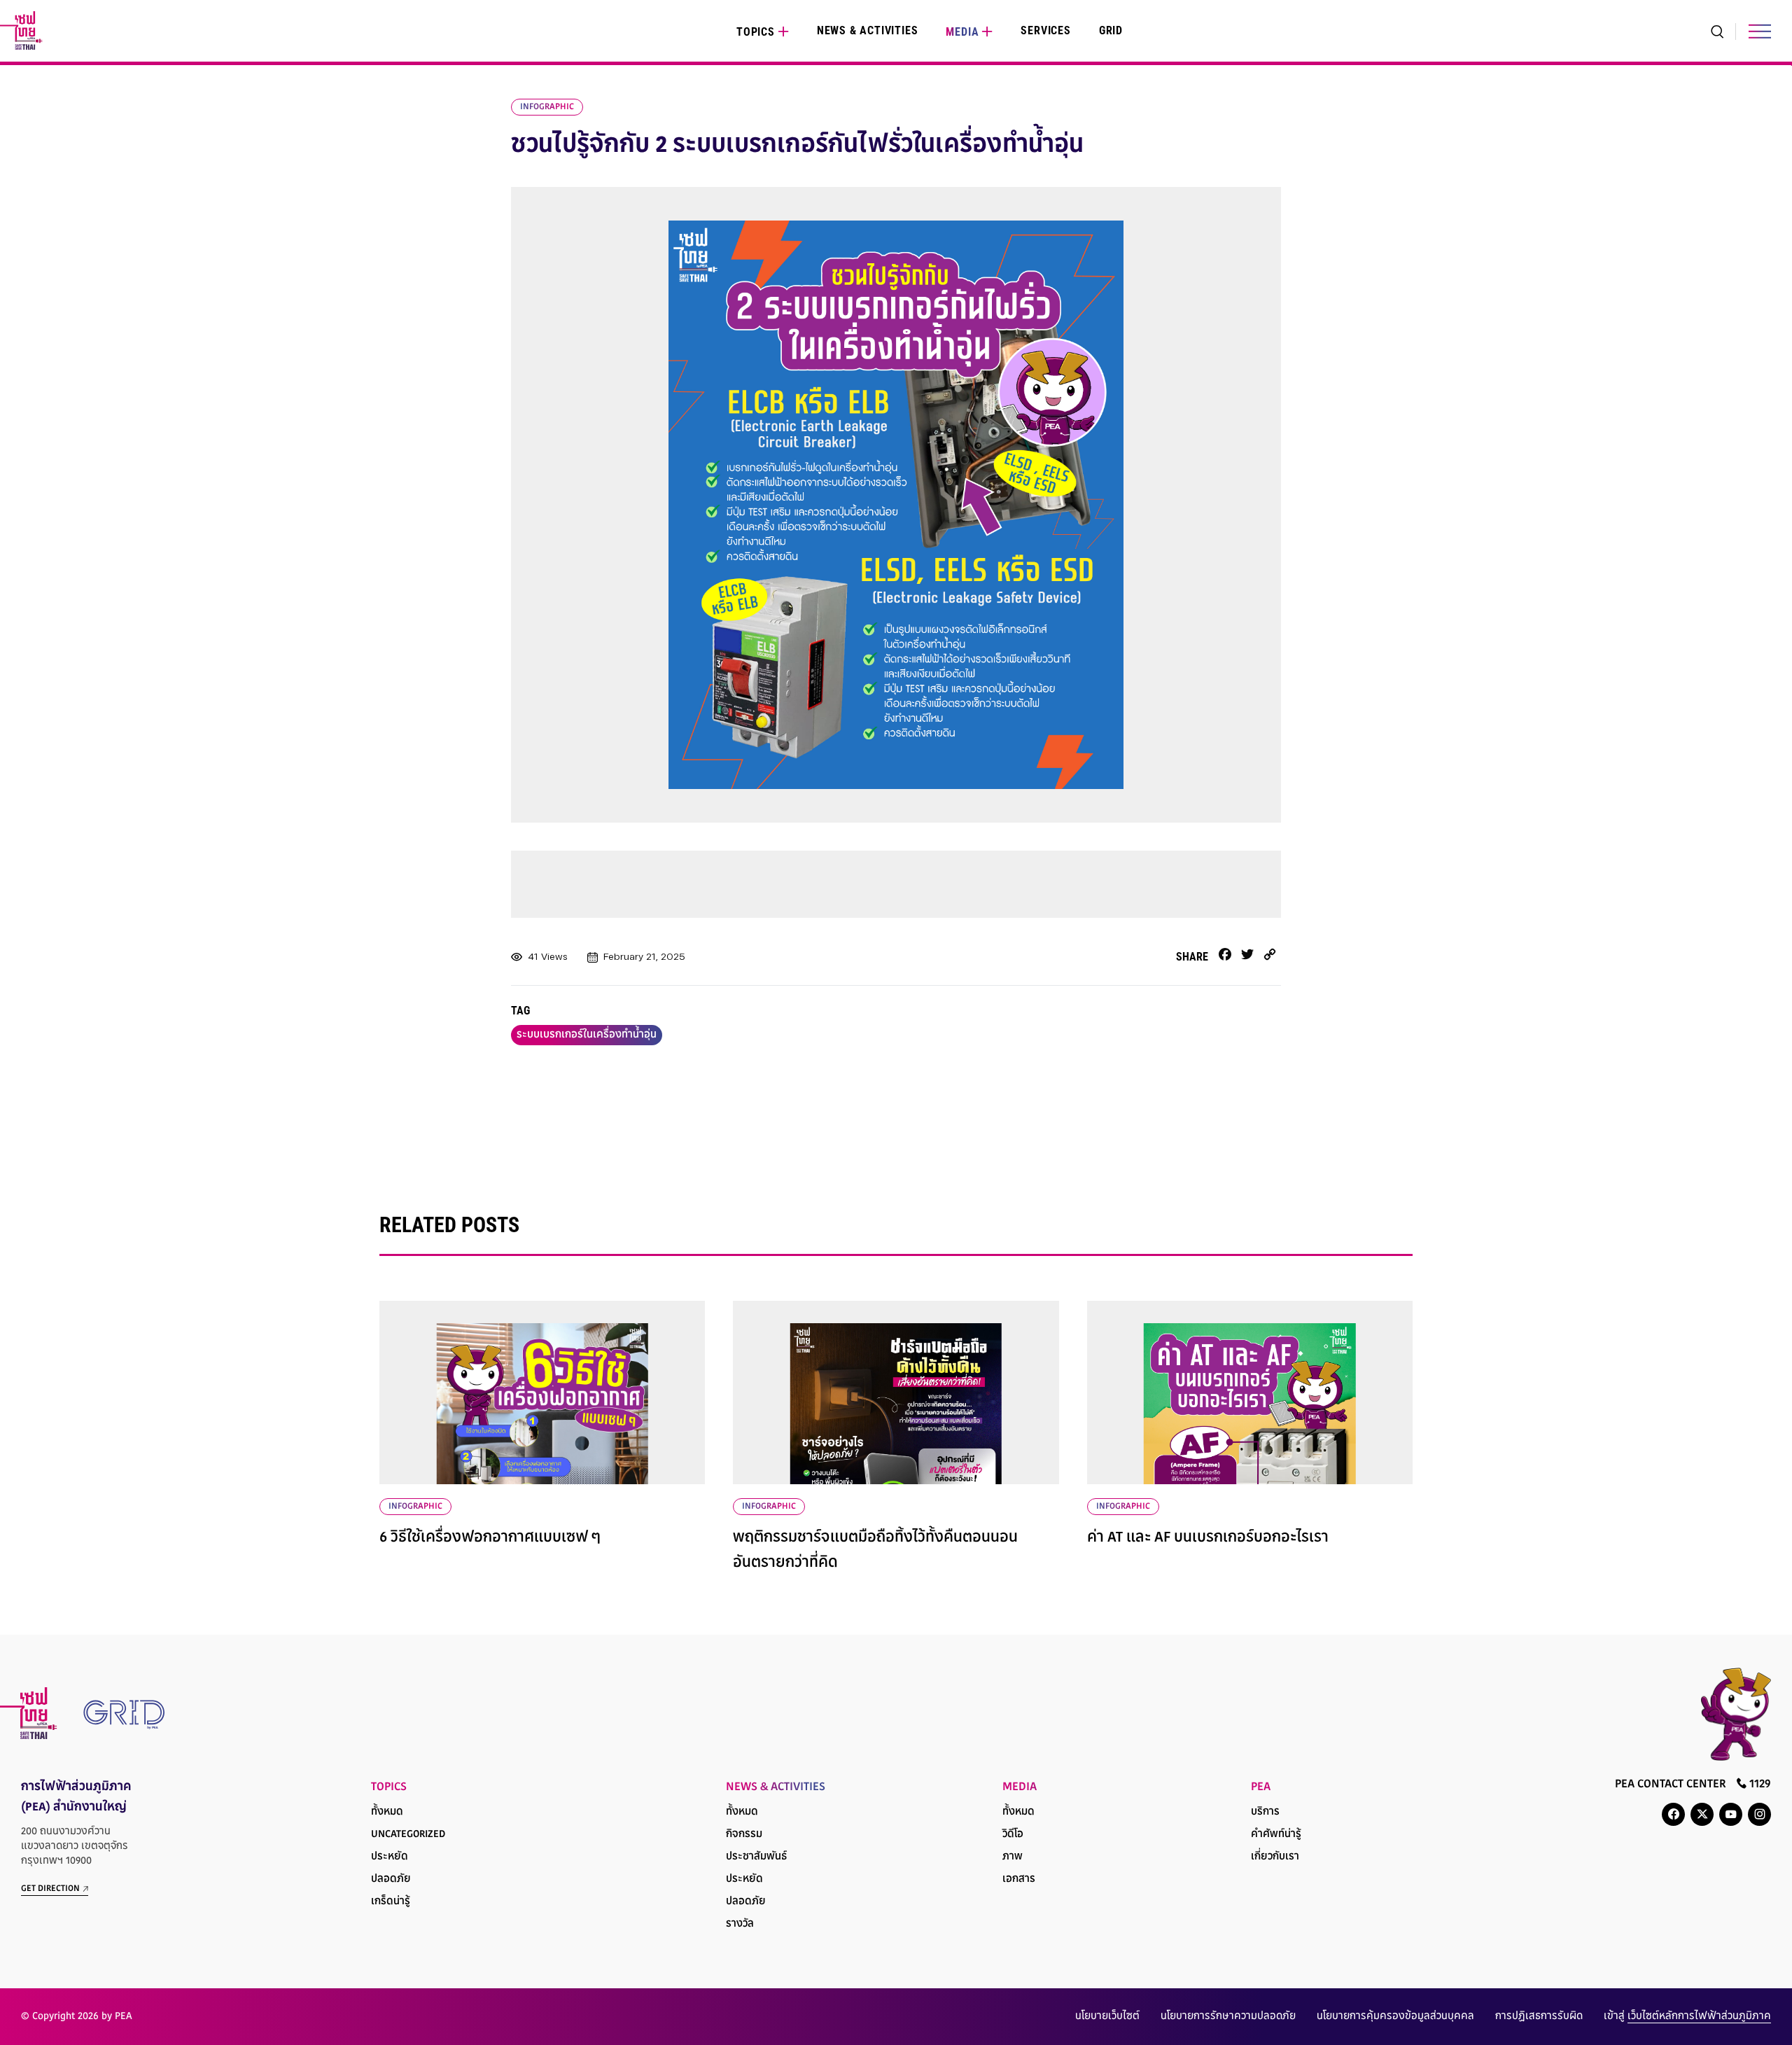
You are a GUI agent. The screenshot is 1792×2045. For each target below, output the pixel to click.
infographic (547, 107)
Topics (756, 32)
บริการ (1265, 1812)
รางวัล (740, 1924)
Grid (1111, 30)
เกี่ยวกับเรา (1275, 1857)
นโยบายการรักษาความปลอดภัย (1228, 2017)
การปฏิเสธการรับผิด (1539, 2017)
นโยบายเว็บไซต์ (1107, 2017)
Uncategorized (408, 1835)
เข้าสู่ (1687, 2017)
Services (1045, 30)
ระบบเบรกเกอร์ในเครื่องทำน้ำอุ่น (587, 1035)
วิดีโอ (1013, 1835)
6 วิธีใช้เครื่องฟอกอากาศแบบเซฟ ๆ (490, 1538)
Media (962, 32)
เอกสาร (1019, 1879)
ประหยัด (390, 1857)
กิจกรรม (744, 1835)
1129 (1759, 1785)
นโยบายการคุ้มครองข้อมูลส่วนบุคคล (1395, 2017)
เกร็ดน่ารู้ (391, 1902)
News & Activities (868, 30)
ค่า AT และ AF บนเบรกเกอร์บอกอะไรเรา (1208, 1538)
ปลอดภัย (391, 1879)
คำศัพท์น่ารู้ (1276, 1835)
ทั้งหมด (387, 1812)
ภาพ (1013, 1857)
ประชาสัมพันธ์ (756, 1857)
